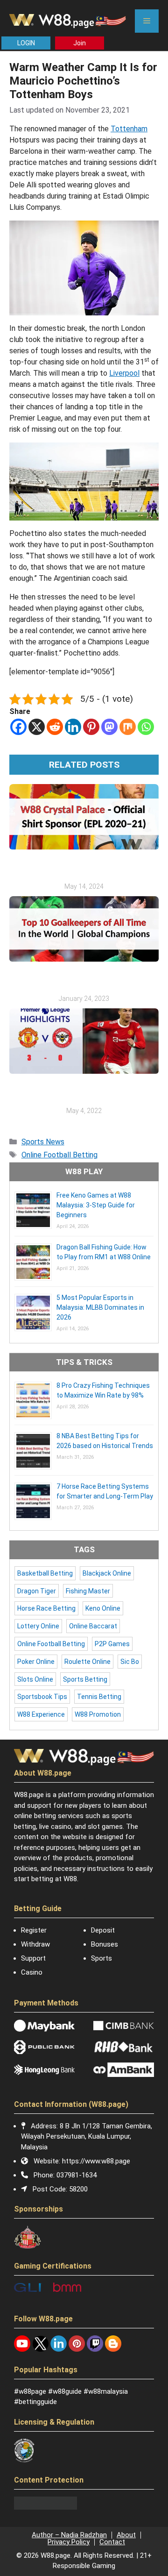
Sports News (43, 1142)
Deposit (103, 1930)
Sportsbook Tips (42, 1697)
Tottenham (129, 129)
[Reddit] (55, 727)
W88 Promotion (98, 1714)
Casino (32, 1972)
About (126, 2535)
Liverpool (124, 373)
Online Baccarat (93, 1626)
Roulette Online (87, 1662)
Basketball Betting (45, 1573)
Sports (101, 1958)
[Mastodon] (109, 727)
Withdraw (35, 1944)
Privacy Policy (69, 2542)
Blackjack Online (107, 1573)
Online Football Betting (59, 1155)
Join (80, 43)
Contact (112, 2542)
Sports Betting (85, 1679)
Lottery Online (38, 1626)
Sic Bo (130, 1662)
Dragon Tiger (37, 1591)
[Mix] (128, 727)
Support (33, 1958)
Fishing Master (88, 1591)
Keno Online (103, 1608)
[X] (37, 727)
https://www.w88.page (96, 2161)
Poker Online (36, 1662)
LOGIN (26, 43)
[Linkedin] (73, 727)
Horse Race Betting (46, 1608)
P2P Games (112, 1644)
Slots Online (35, 1679)
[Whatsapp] (146, 727)
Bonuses (105, 1944)
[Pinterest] (91, 727)
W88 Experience (41, 1714)
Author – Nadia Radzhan (69, 2535)
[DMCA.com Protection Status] (45, 2507)
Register (34, 1930)
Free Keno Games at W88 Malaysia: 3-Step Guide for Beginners (96, 1205)
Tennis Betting (99, 1697)
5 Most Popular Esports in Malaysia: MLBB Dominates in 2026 (100, 1307)
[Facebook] (18, 727)
